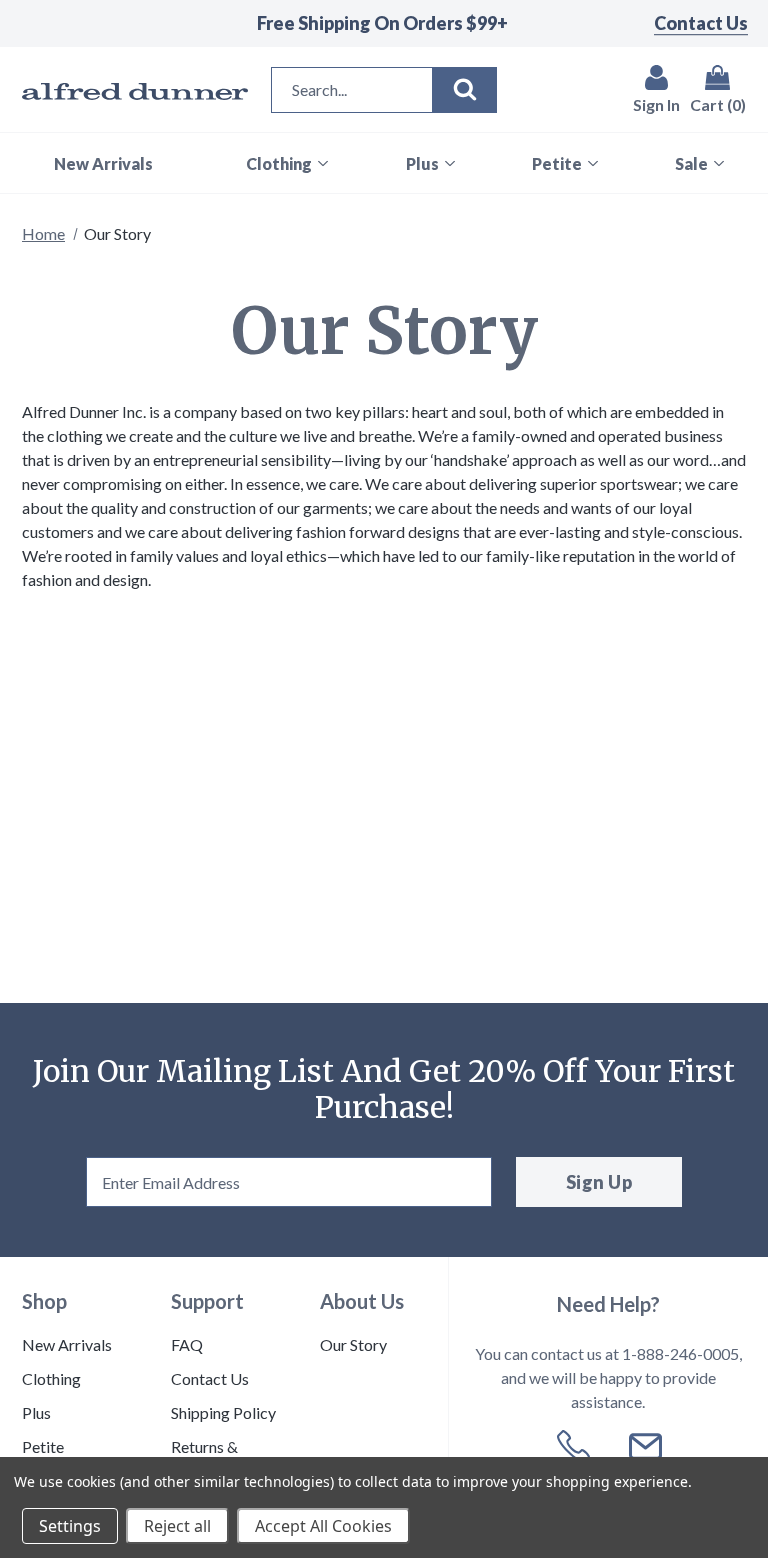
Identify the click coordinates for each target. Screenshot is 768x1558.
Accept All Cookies (323, 1526)
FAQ (187, 1344)
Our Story (353, 1344)
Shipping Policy (223, 1412)
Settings (70, 1526)
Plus (36, 1412)
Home (43, 233)
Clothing (51, 1378)
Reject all (177, 1526)
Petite (43, 1446)
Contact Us (701, 23)
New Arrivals (67, 1344)
